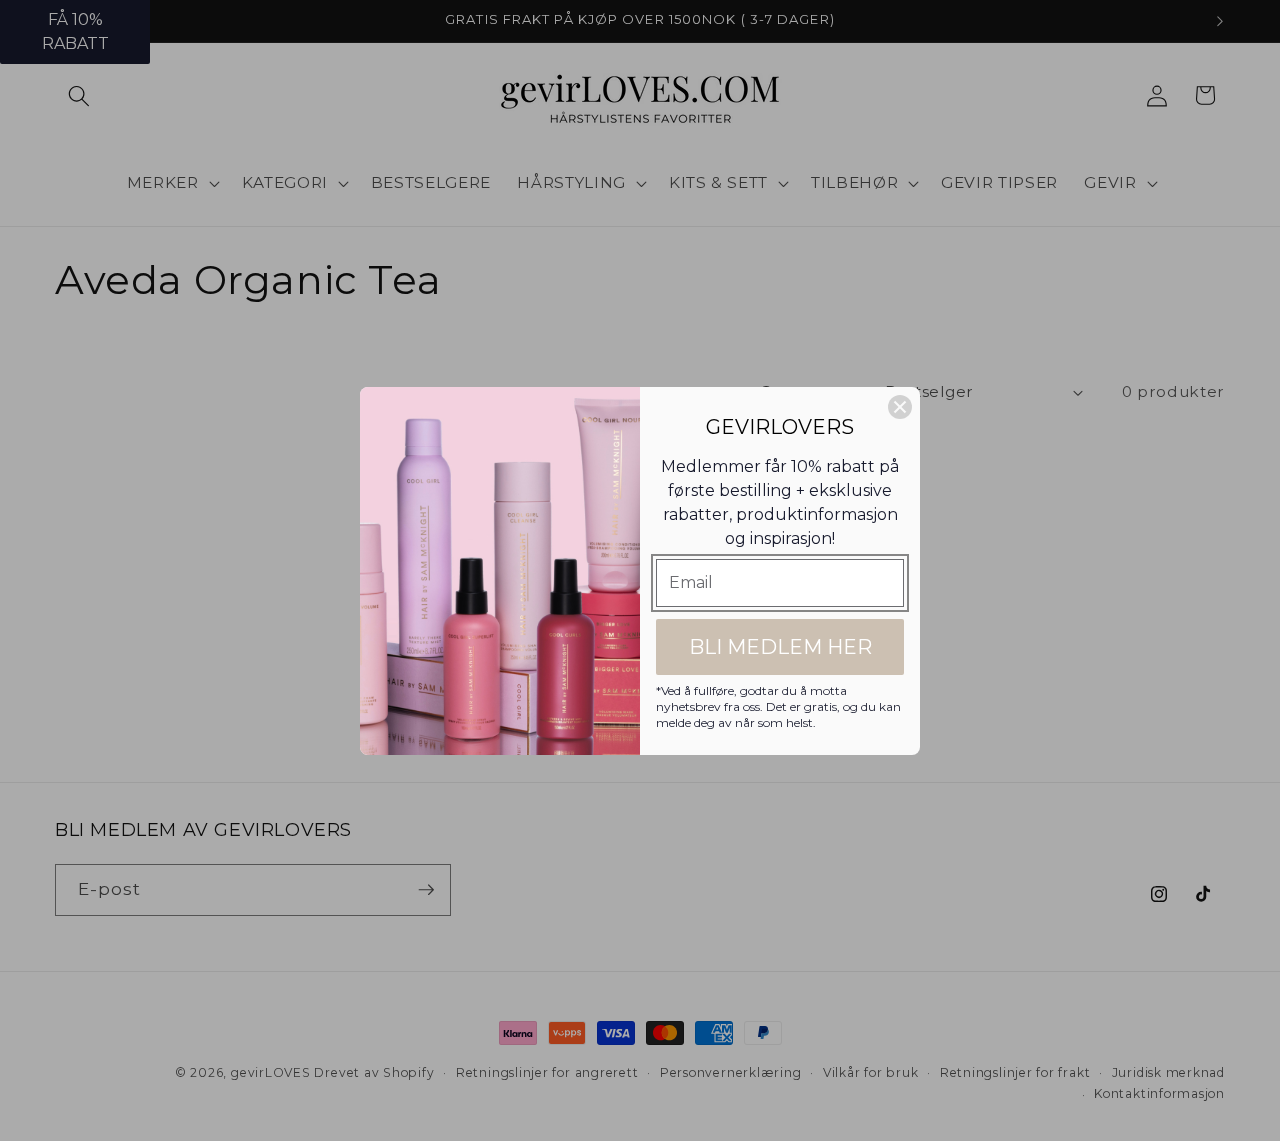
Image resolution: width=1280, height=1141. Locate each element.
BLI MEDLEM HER (780, 647)
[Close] (900, 407)
